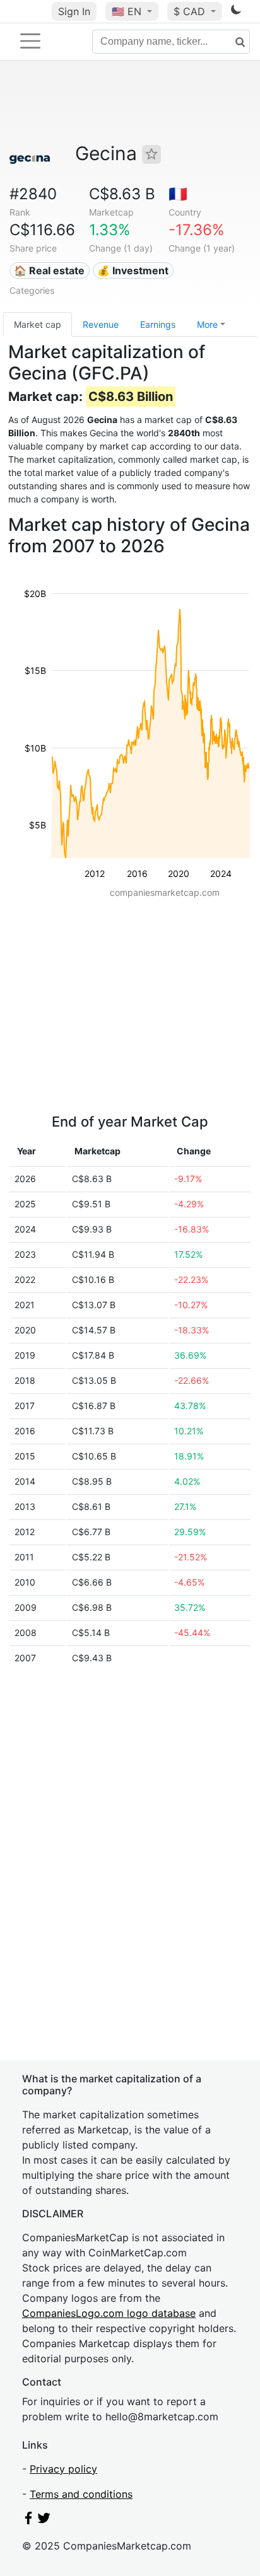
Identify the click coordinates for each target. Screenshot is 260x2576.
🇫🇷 (178, 194)
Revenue (101, 324)
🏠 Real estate (49, 270)
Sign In (74, 11)
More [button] (207, 324)
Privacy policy (63, 2469)
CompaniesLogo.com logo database (109, 2313)
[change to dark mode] (236, 12)
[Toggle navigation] (30, 41)
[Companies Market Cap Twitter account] (44, 2521)
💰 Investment (133, 270)
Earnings (158, 324)
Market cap (38, 324)
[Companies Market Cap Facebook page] (28, 2521)
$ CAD (191, 11)
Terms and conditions (81, 2494)
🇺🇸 (127, 11)
